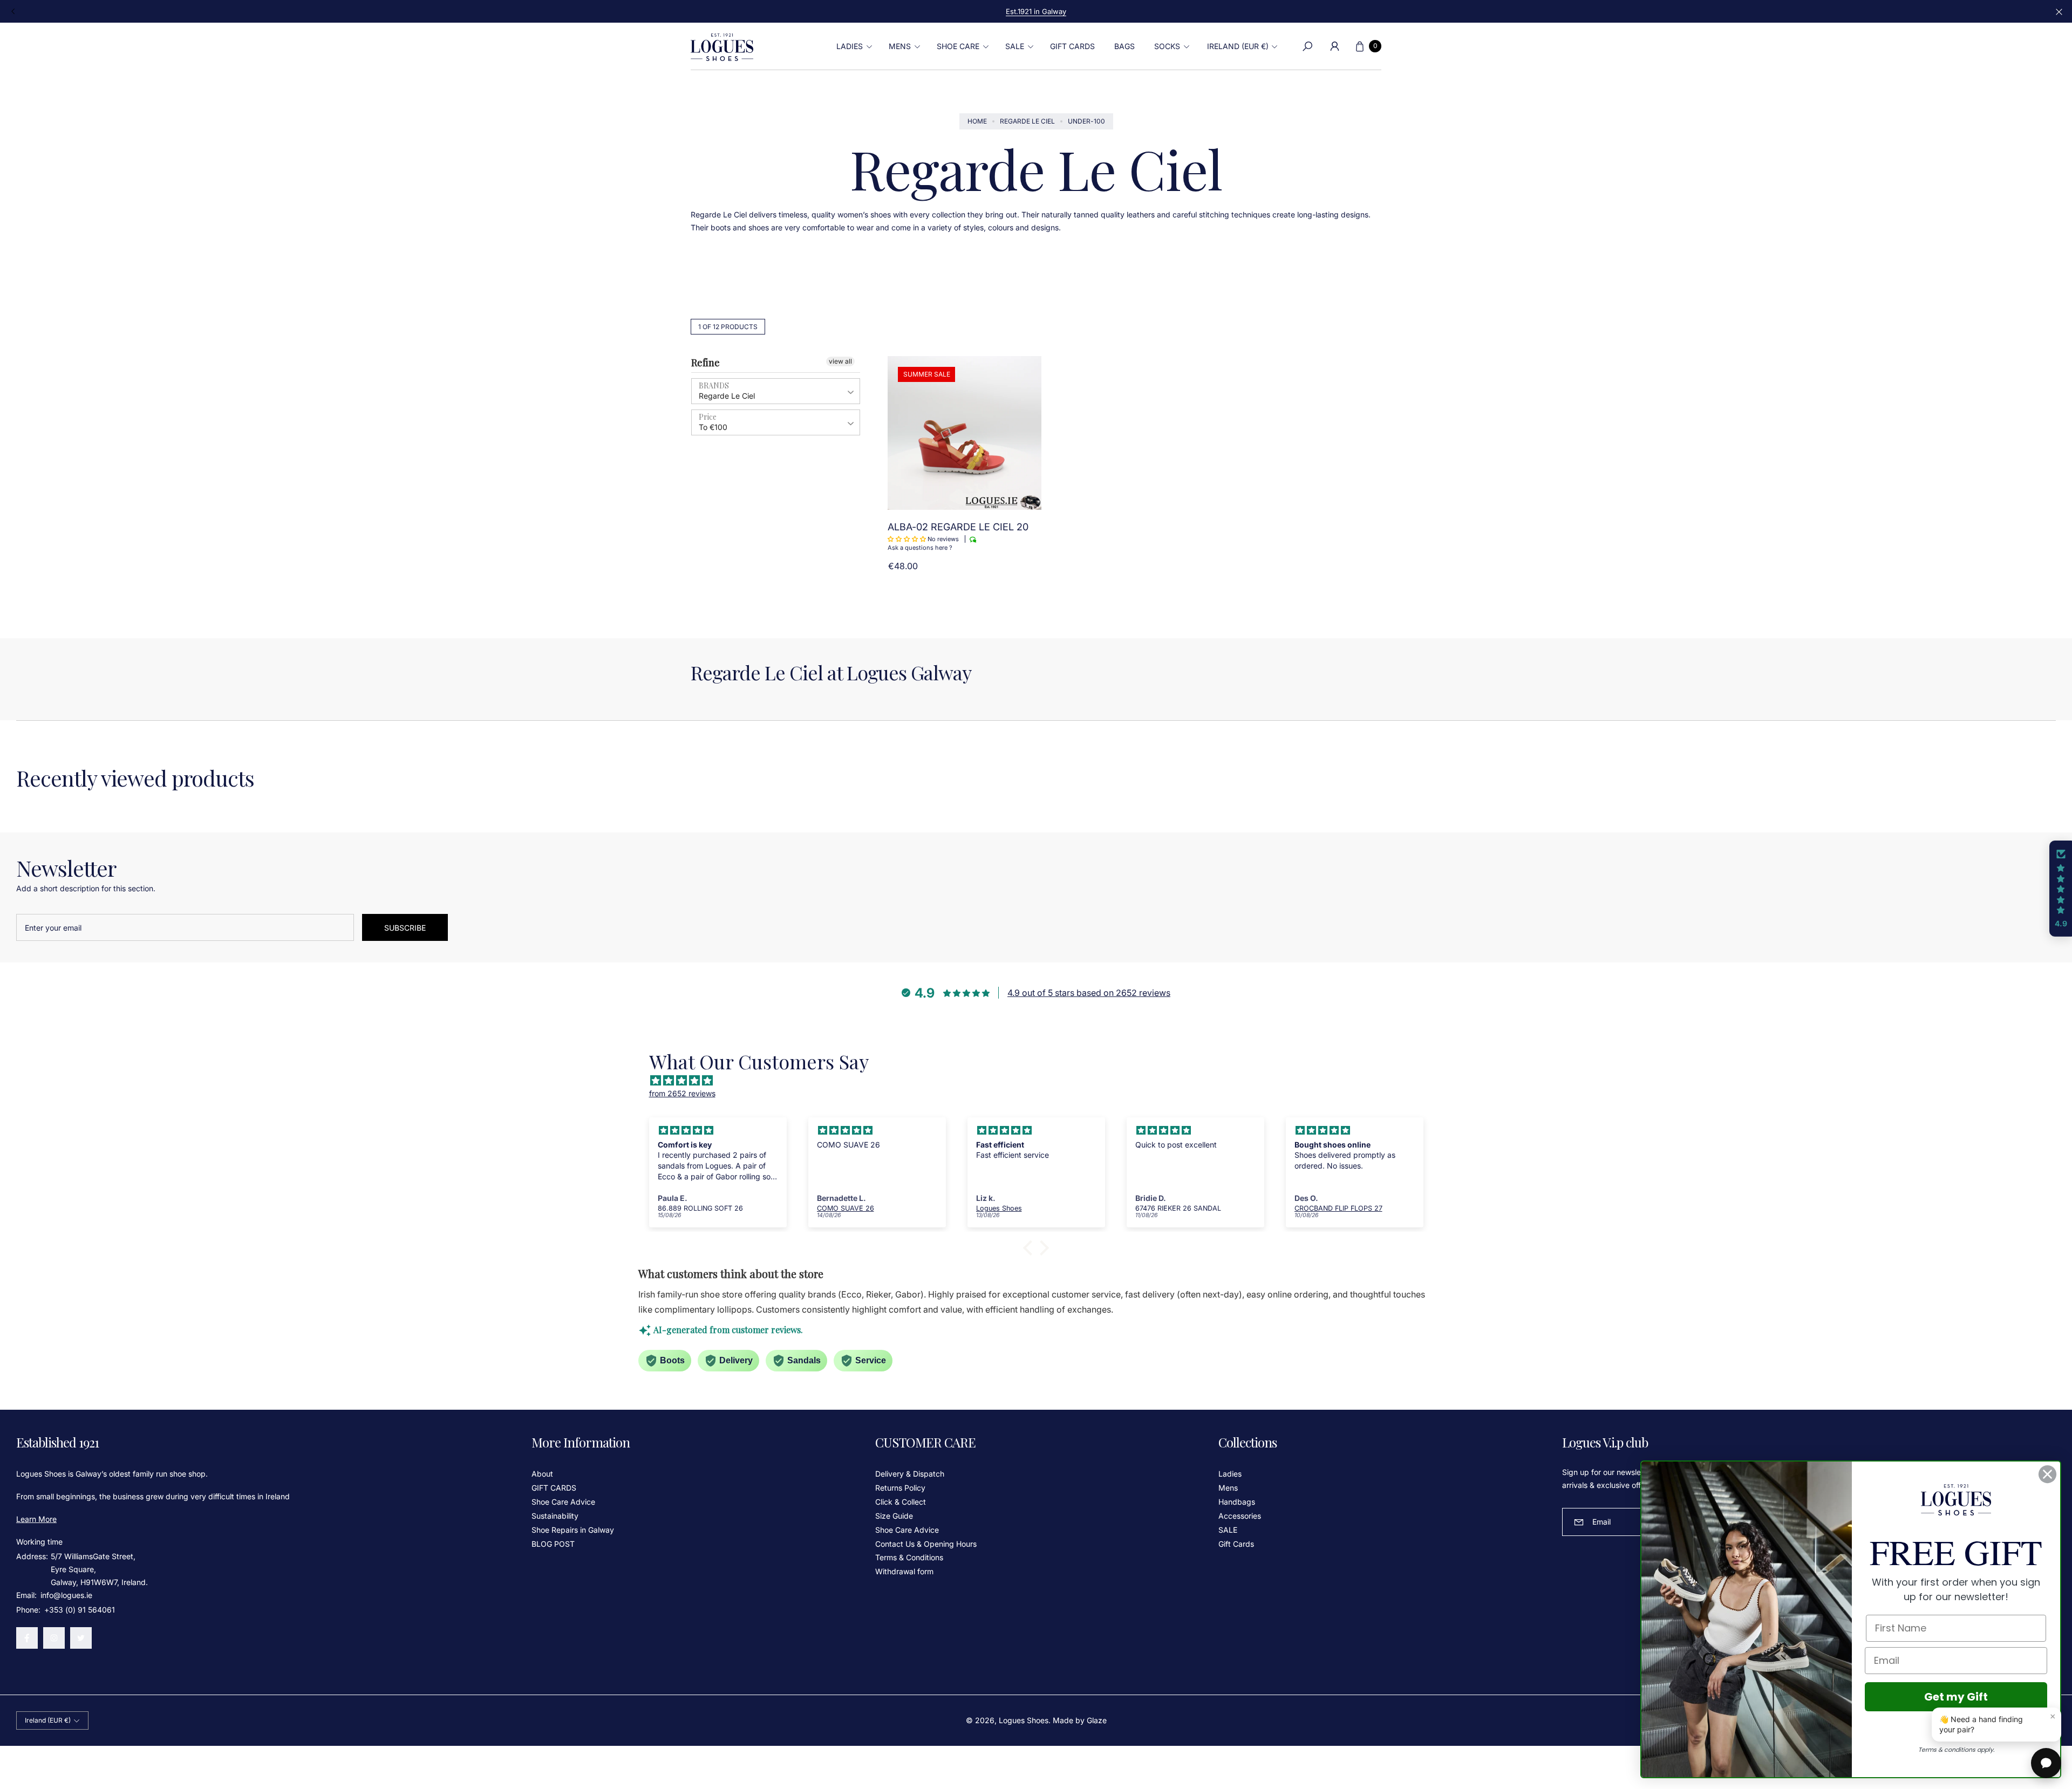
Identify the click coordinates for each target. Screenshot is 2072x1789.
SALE (1228, 1530)
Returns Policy (900, 1488)
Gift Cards (1236, 1544)
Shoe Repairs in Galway (573, 1530)
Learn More (36, 1519)
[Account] (1334, 46)
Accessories (1240, 1516)
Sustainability (555, 1516)
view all (840, 361)
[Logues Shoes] (722, 46)
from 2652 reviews (682, 1093)
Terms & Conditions (909, 1557)
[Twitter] (81, 1638)
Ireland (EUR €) (1238, 46)
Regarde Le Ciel (1027, 121)
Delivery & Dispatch (910, 1474)
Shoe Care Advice (563, 1502)
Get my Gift (1956, 1697)
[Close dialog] (2047, 1474)
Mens (1228, 1488)
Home (977, 121)
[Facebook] (27, 1638)
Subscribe (405, 928)
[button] (853, 46)
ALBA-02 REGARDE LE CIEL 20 (958, 527)
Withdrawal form (904, 1571)
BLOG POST (553, 1544)
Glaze (1097, 1720)
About (542, 1474)
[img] (1042, 1081)
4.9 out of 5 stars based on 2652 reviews (1089, 993)
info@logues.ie (65, 1595)
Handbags (1237, 1502)
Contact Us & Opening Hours (926, 1544)
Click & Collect (901, 1502)
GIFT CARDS (554, 1488)
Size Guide (894, 1516)
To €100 (713, 427)
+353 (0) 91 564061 (80, 1610)
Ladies (1230, 1474)
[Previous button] (13, 11)
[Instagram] (54, 1638)
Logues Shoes (1024, 1720)
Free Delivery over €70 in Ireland (1036, 11)
